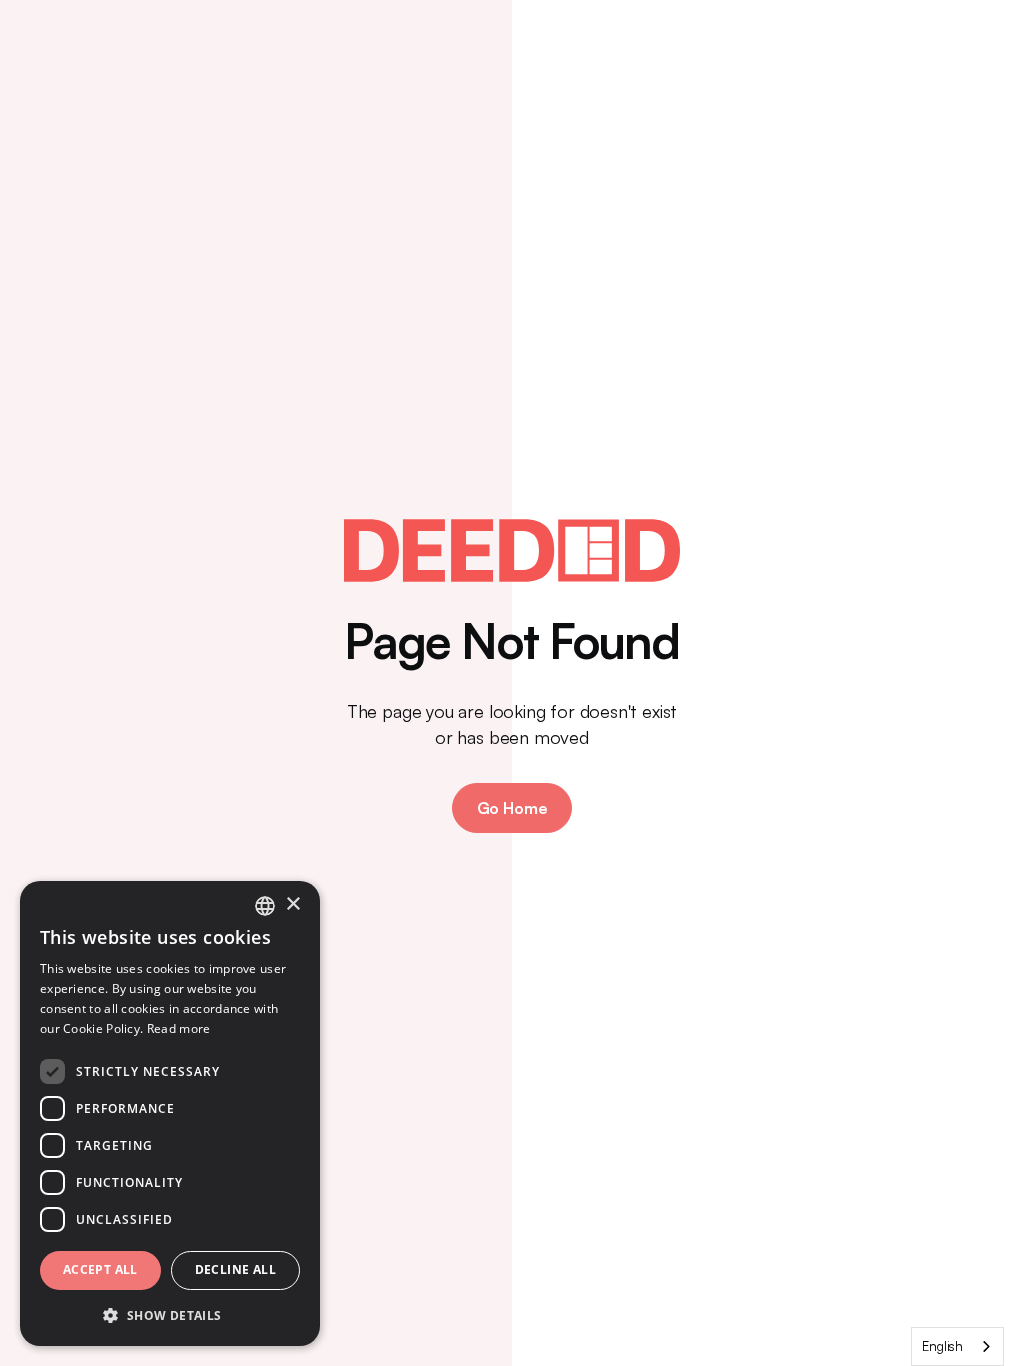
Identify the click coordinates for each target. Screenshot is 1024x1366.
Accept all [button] (100, 1269)
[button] (170, 1314)
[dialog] (170, 1113)
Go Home (512, 808)
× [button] (292, 904)
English (942, 1346)
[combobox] (957, 1346)
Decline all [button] (235, 1269)
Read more (179, 1028)
